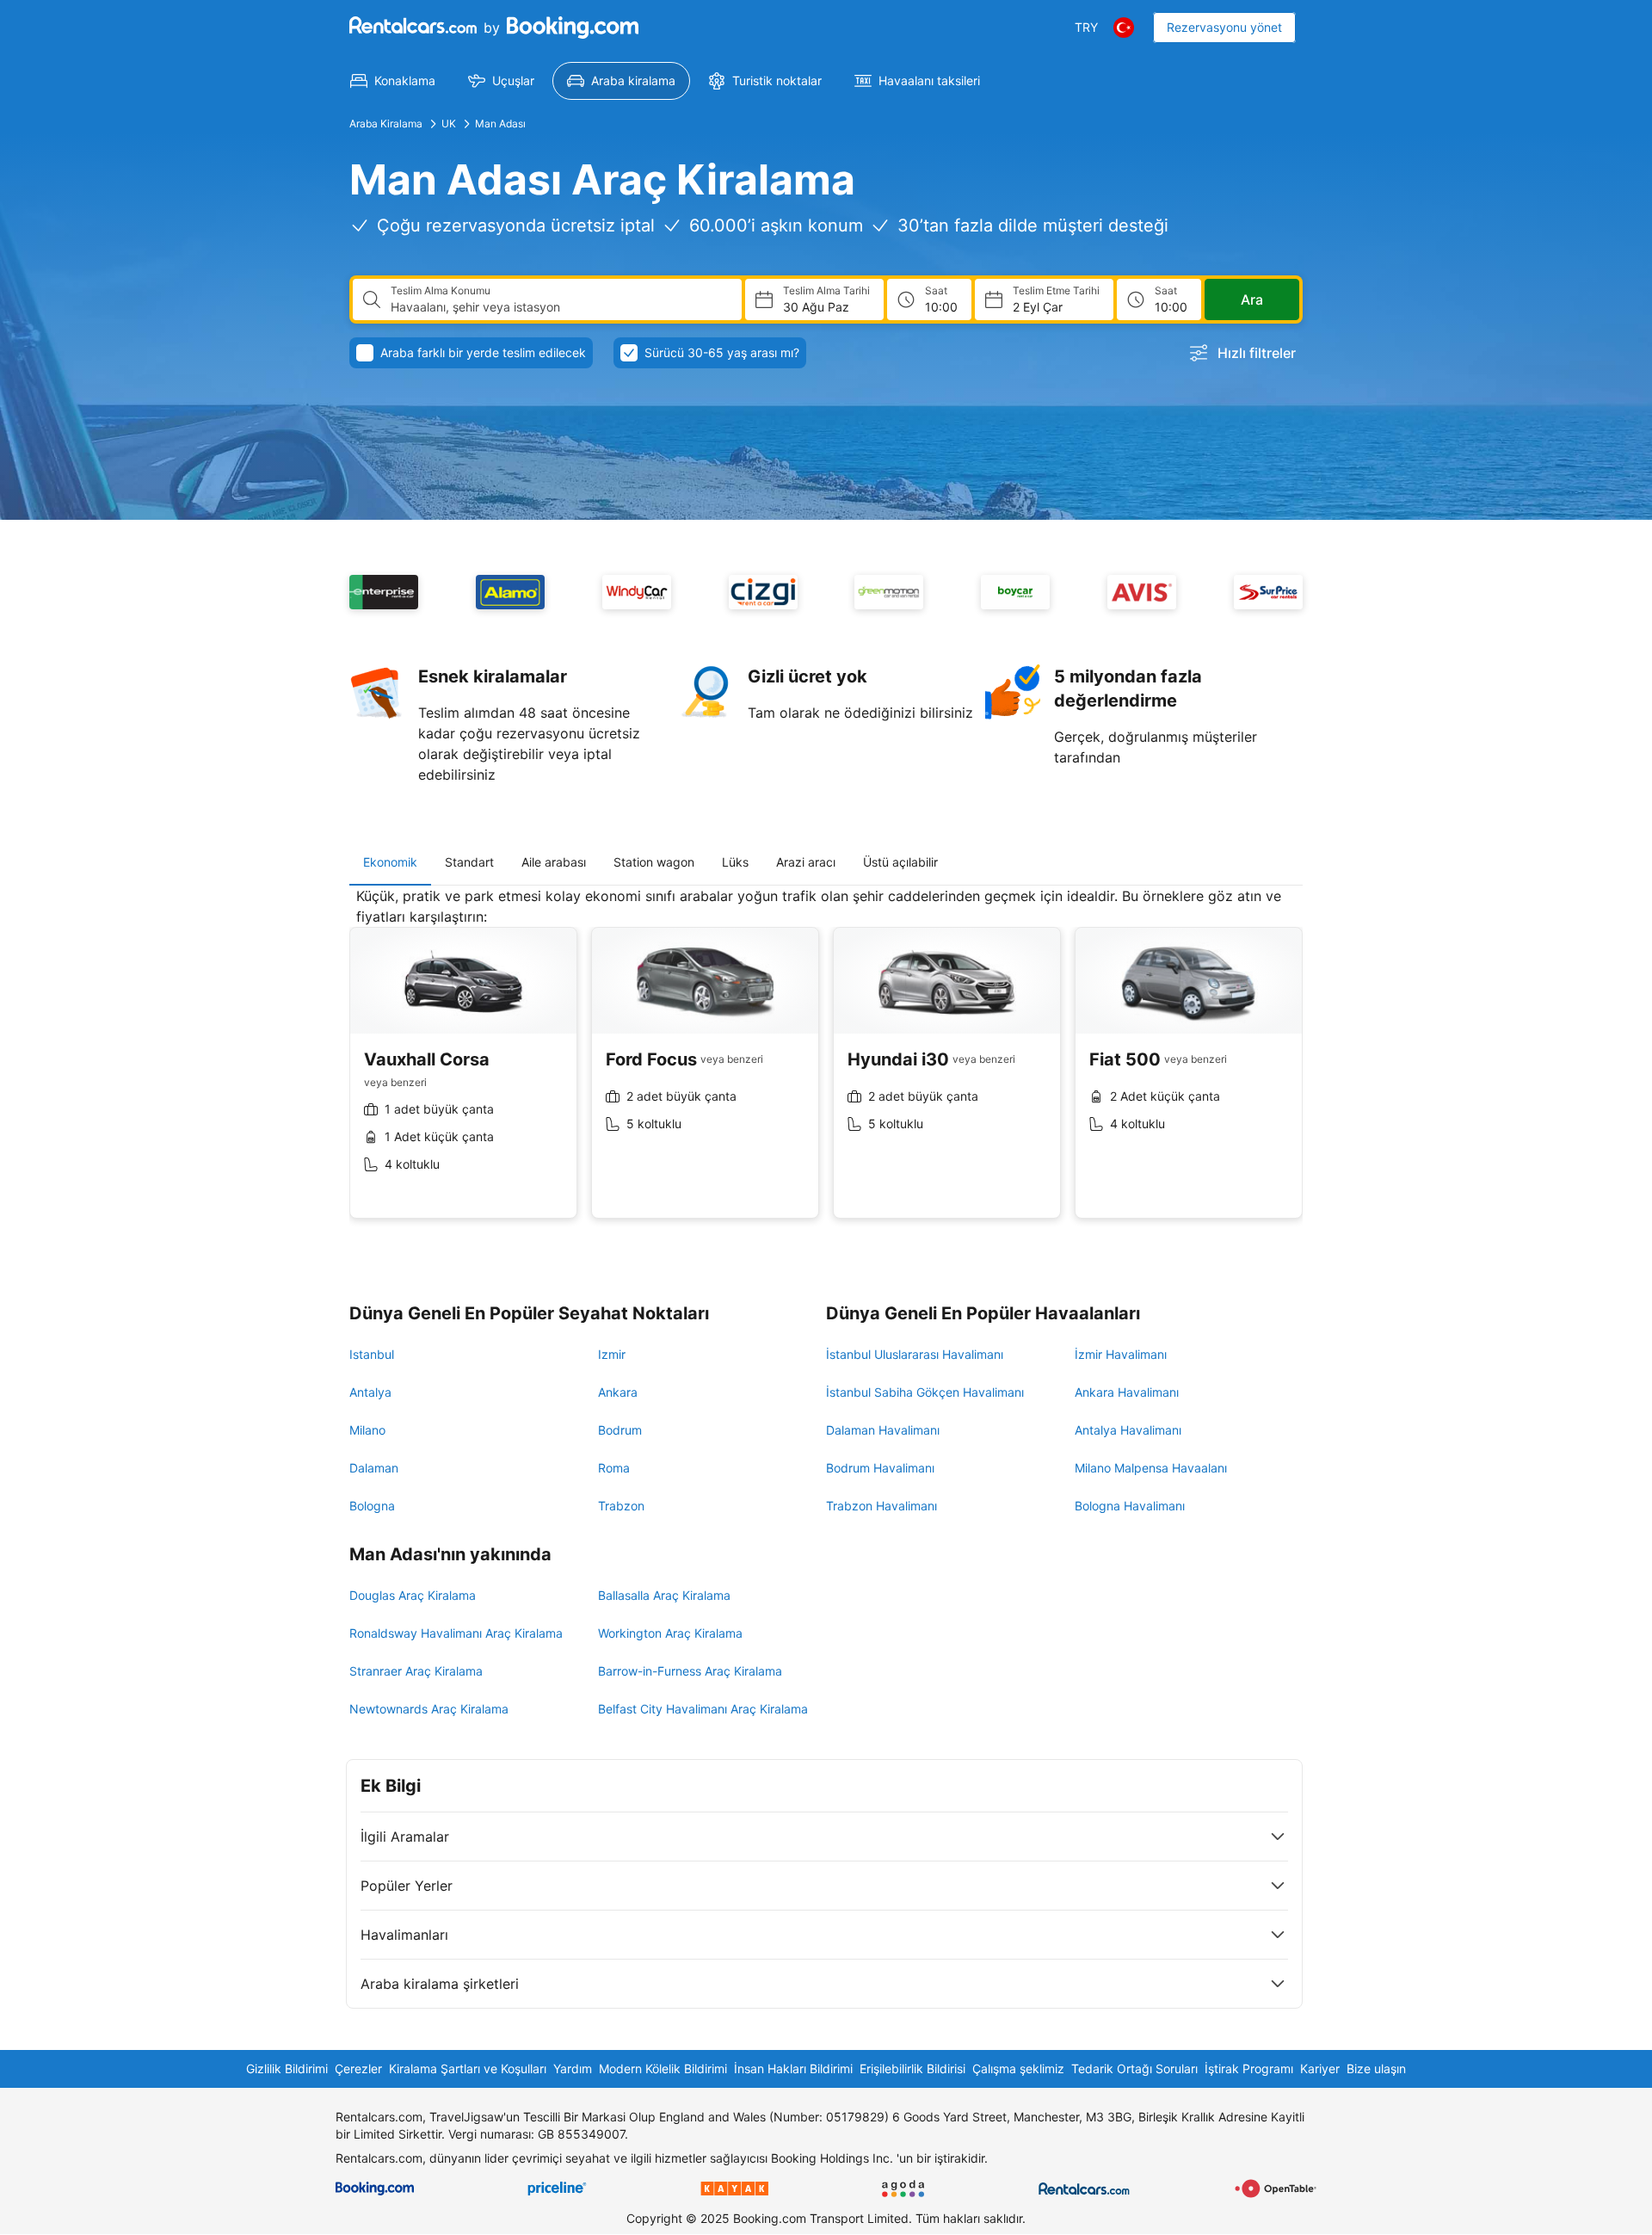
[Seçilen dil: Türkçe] (1124, 28)
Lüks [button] (735, 862)
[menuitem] (393, 81)
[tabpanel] (826, 1066)
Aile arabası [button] (554, 862)
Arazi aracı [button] (806, 862)
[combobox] (559, 307)
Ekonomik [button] (390, 862)
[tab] (390, 862)
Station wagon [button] (654, 862)
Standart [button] (469, 862)
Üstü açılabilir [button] (900, 862)
